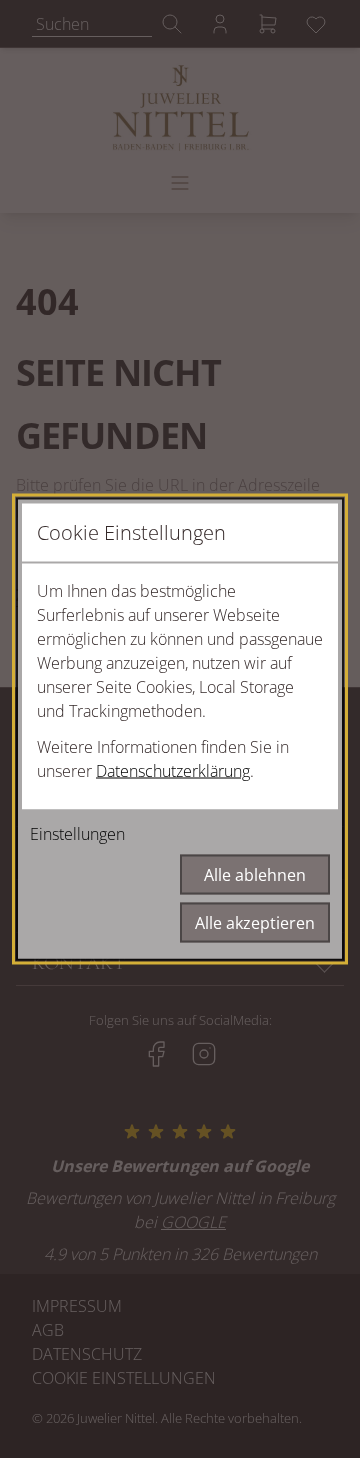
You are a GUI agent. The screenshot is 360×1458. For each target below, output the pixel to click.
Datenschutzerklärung (173, 771)
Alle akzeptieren (255, 923)
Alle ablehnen (255, 875)
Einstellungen (77, 834)
